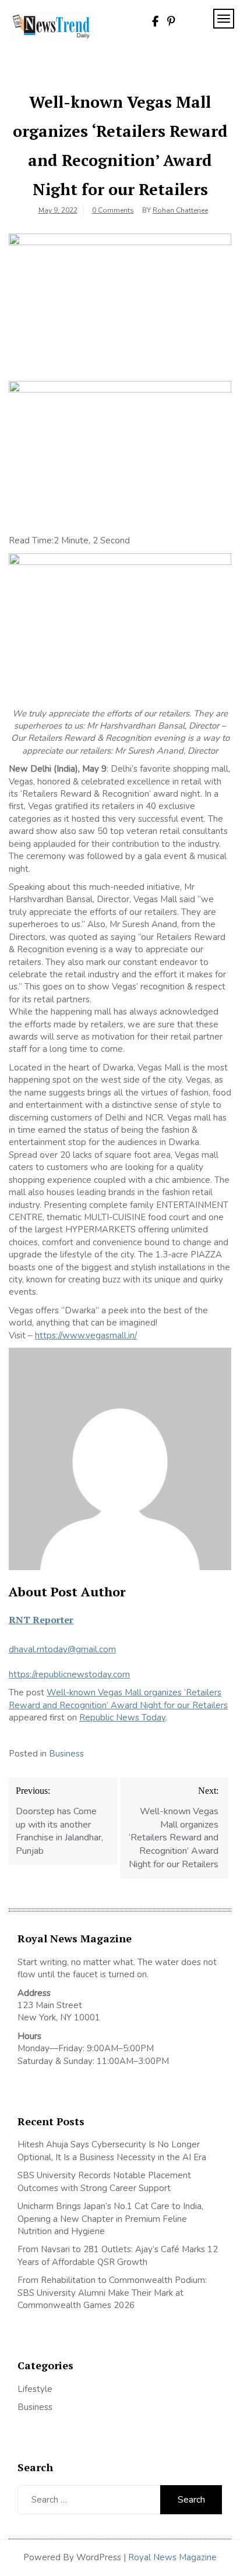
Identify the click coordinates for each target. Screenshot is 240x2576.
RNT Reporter (41, 1620)
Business (66, 1754)
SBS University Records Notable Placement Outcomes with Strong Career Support (104, 2181)
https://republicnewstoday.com (69, 1674)
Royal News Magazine (172, 2557)
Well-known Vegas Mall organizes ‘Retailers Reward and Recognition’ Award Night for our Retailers (118, 1699)
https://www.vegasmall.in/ (86, 1335)
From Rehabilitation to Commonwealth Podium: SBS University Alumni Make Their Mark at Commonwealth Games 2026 (112, 2293)
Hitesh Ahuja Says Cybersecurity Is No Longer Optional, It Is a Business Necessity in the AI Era (112, 2151)
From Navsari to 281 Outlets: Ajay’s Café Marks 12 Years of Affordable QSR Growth (118, 2255)
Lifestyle (35, 2389)
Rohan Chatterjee (180, 210)
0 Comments (113, 210)
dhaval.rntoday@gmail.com (62, 1649)
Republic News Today (122, 1718)
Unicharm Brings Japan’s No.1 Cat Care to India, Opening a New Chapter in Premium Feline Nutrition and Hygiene (110, 2219)
